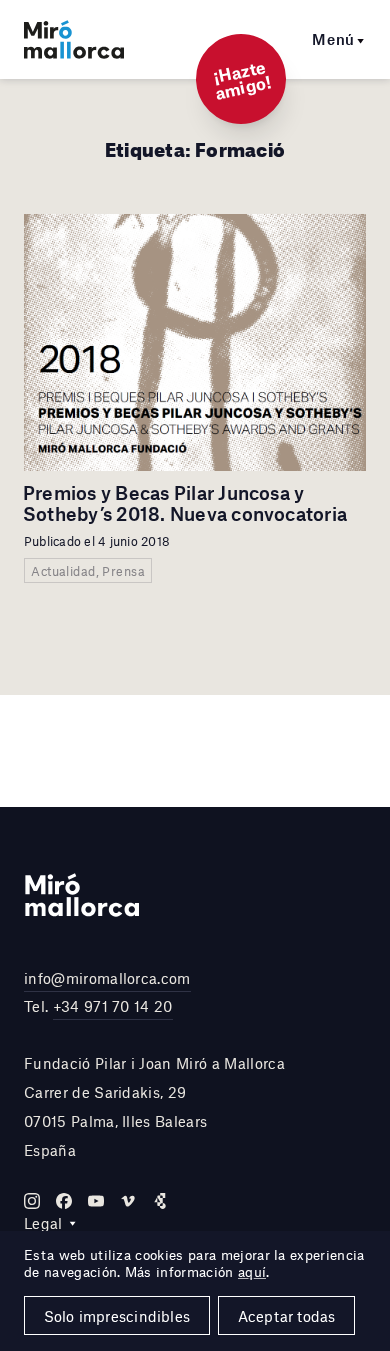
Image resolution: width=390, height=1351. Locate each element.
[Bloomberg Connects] (160, 1201)
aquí (252, 1272)
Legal (43, 1223)
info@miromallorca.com (107, 978)
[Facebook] (64, 1201)
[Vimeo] (128, 1201)
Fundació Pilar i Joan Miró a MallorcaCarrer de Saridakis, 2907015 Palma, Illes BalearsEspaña (154, 1106)
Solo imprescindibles (117, 1316)
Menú (333, 39)
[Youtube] (96, 1201)
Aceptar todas (287, 1316)
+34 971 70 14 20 (113, 1006)
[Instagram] (32, 1201)
